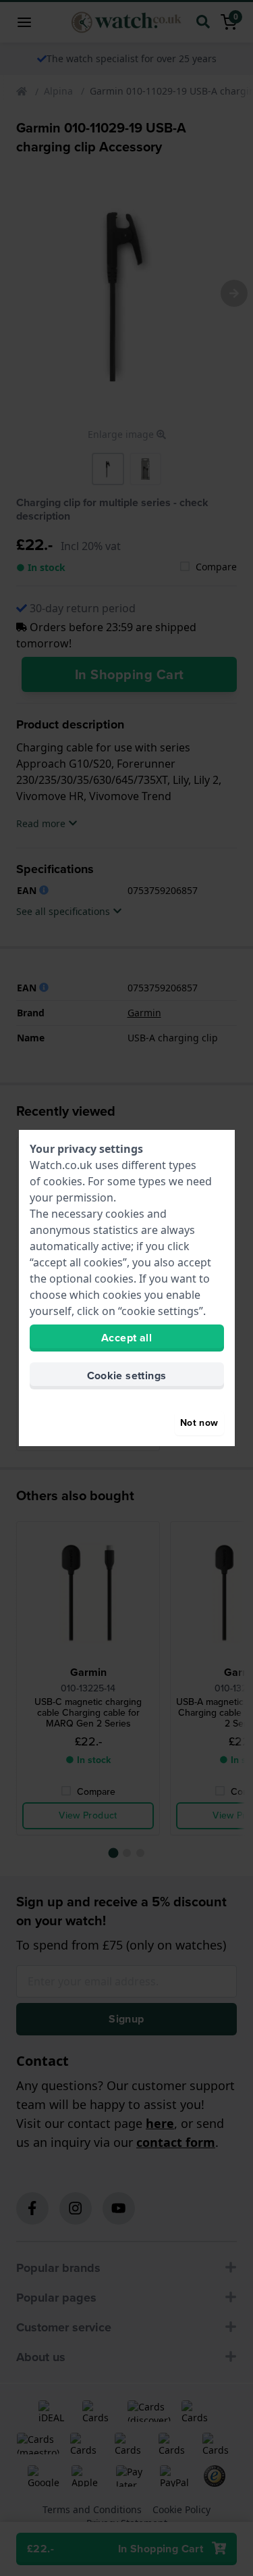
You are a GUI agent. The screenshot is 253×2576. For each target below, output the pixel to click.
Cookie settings (127, 1376)
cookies (63, 1181)
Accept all (126, 1338)
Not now (199, 1423)
